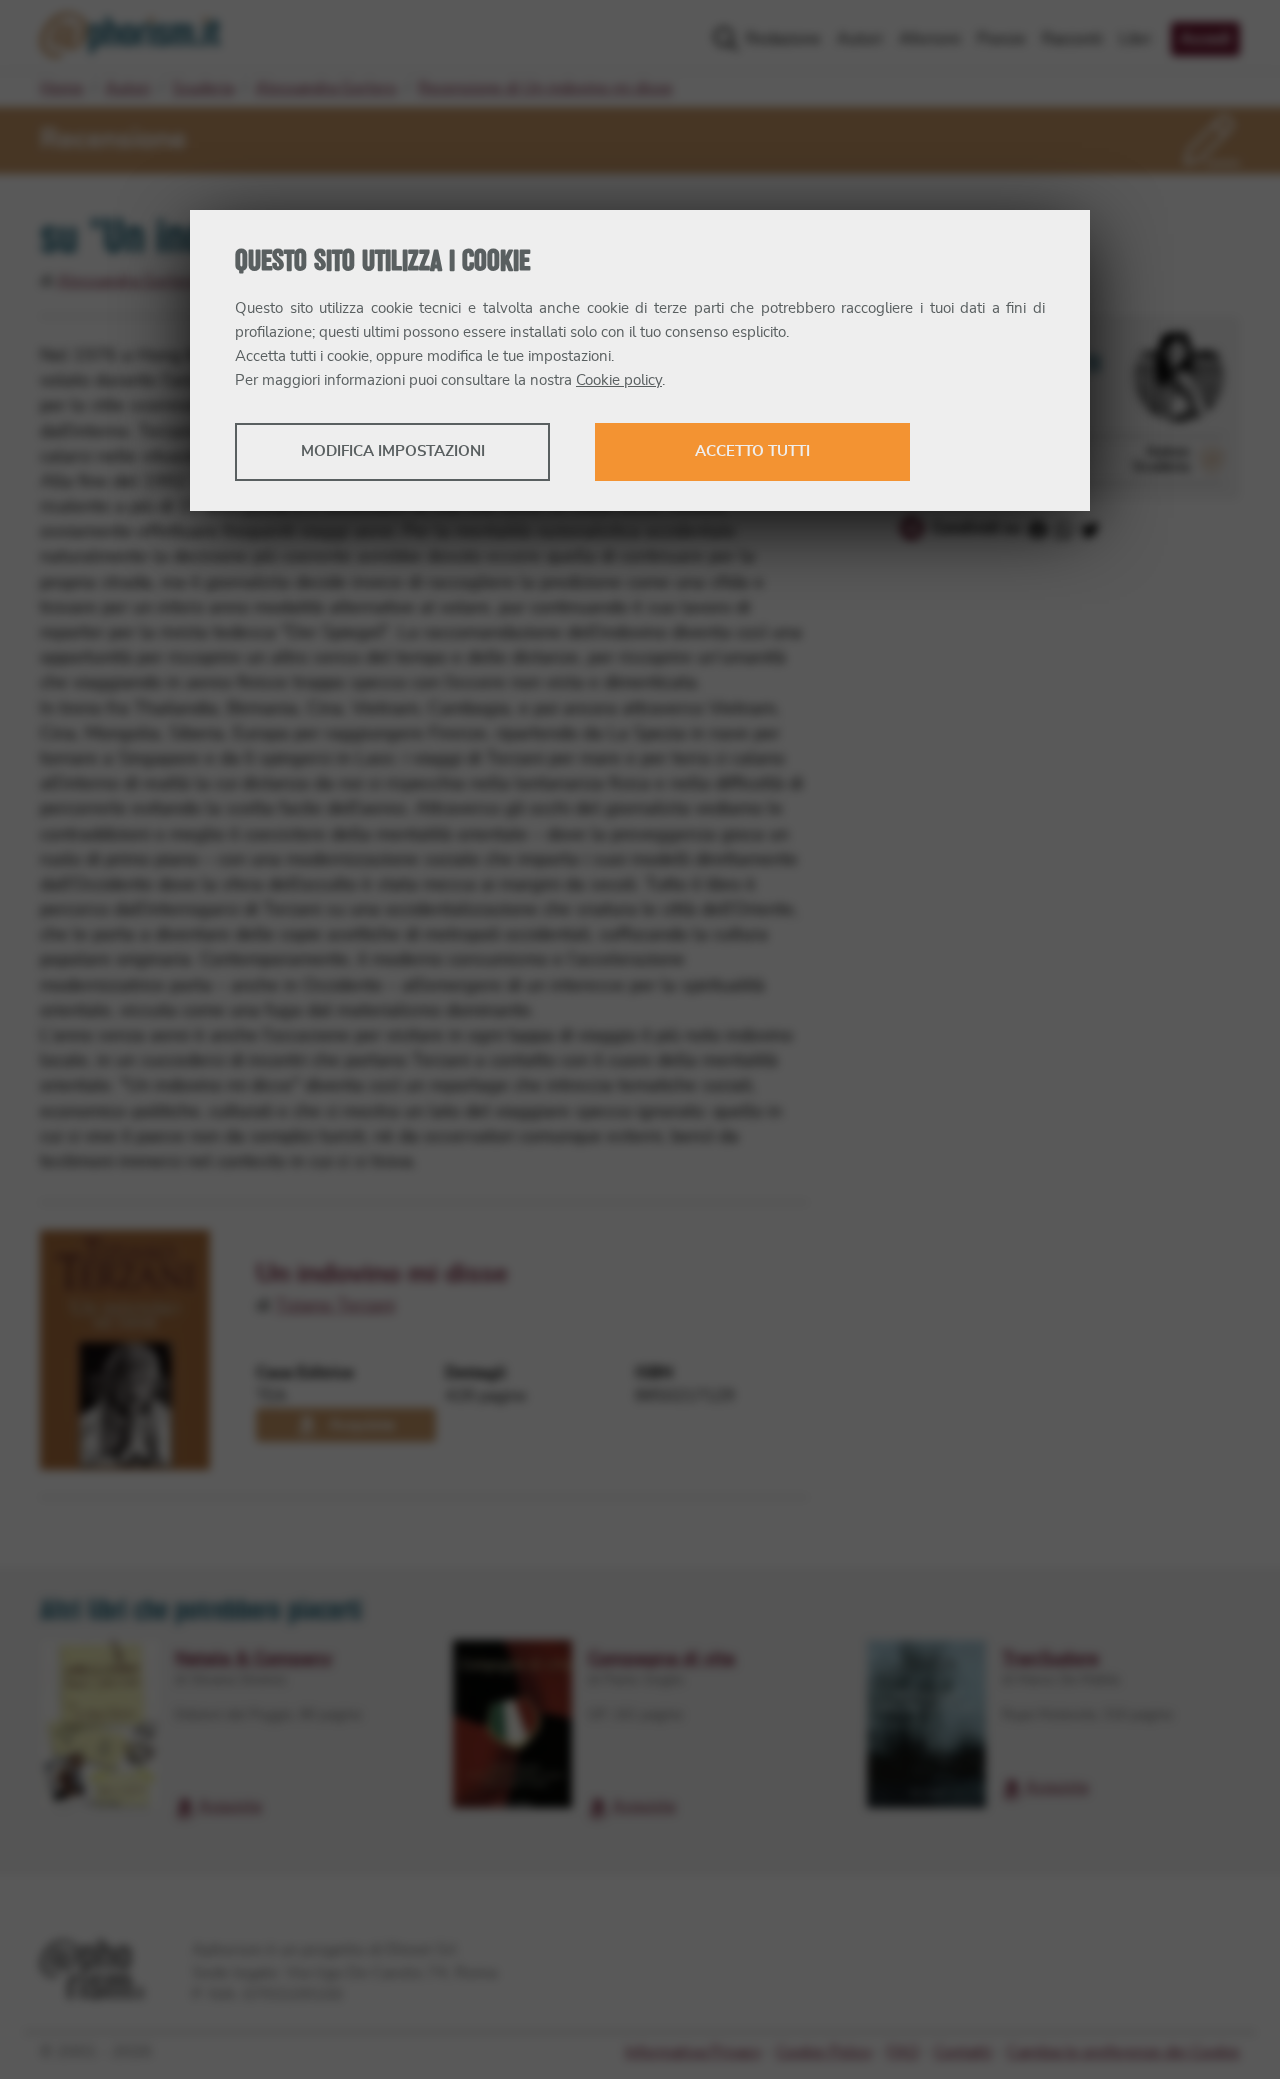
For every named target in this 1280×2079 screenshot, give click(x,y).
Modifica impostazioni (393, 451)
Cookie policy (619, 380)
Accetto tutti (752, 451)
